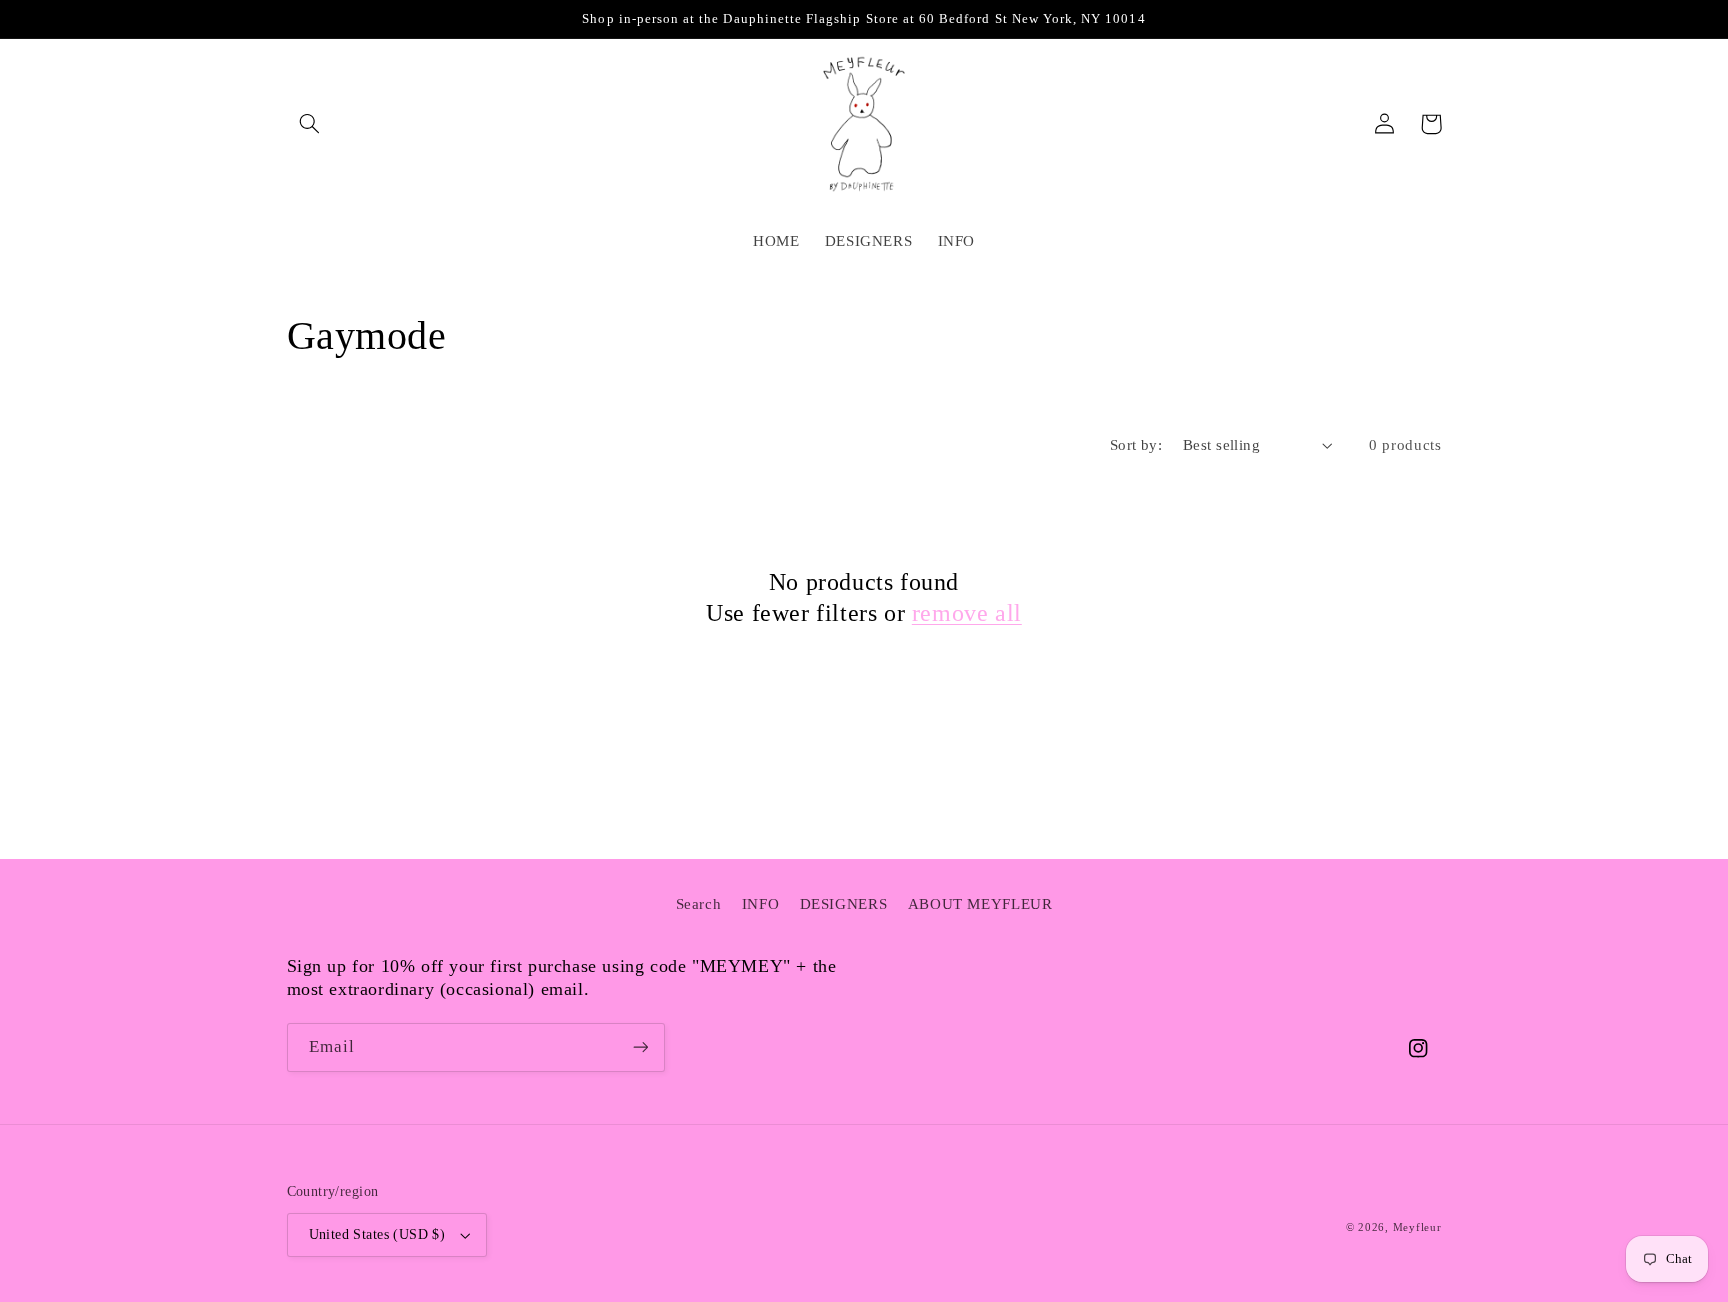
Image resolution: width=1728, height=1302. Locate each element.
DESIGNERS (844, 904)
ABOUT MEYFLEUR (980, 904)
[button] (310, 124)
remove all (967, 613)
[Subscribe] (640, 1047)
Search (699, 904)
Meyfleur (1417, 1227)
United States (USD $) (377, 1234)
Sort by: (1136, 445)
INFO (761, 904)
